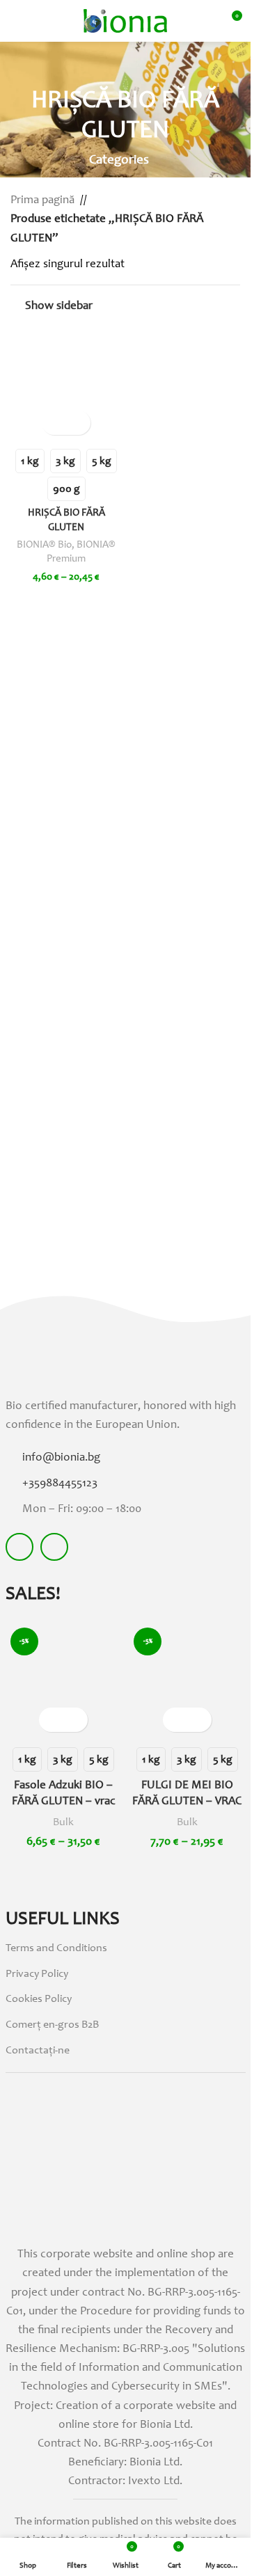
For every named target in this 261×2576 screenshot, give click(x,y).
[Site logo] (125, 21)
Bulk (63, 1822)
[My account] (205, 21)
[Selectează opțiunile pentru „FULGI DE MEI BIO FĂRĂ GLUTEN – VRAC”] (175, 1720)
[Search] (41, 21)
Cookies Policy (39, 1999)
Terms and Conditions (56, 1948)
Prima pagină (42, 201)
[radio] (30, 461)
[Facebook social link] (19, 1547)
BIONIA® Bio (44, 545)
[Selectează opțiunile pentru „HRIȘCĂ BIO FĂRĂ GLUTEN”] (54, 423)
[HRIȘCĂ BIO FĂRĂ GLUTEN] (66, 386)
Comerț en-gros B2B (52, 2025)
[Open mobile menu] (16, 21)
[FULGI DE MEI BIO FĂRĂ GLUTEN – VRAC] (187, 1681)
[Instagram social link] (54, 1547)
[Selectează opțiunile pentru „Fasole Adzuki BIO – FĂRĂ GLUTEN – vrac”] (51, 1720)
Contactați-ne (38, 2051)
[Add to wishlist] (78, 423)
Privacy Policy (37, 1974)
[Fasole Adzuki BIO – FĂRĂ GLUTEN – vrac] (64, 1681)
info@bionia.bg (61, 1458)
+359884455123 (60, 1484)
